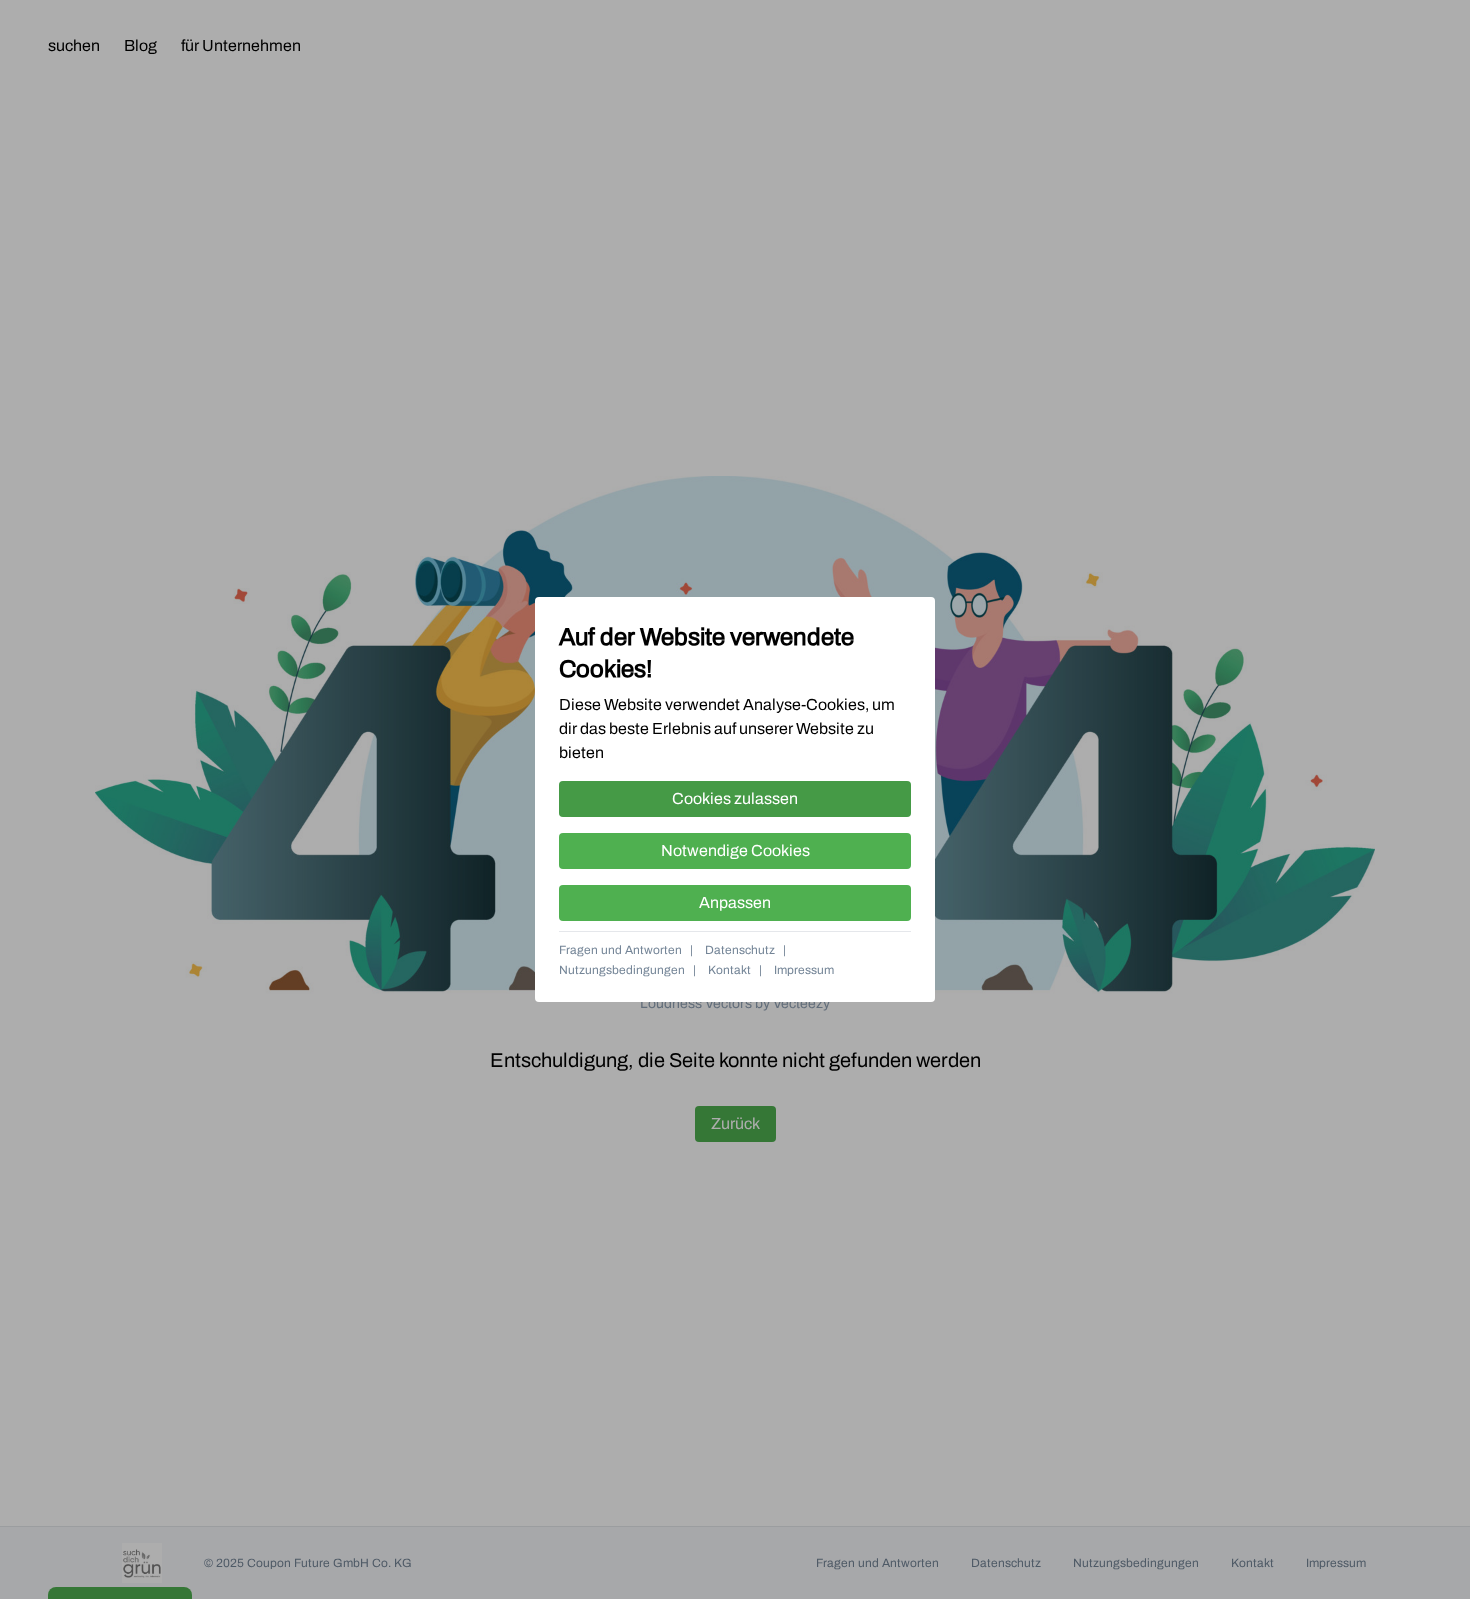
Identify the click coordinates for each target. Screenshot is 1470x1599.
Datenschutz (740, 950)
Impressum (804, 970)
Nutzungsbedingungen (622, 970)
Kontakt (729, 970)
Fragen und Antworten (620, 950)
